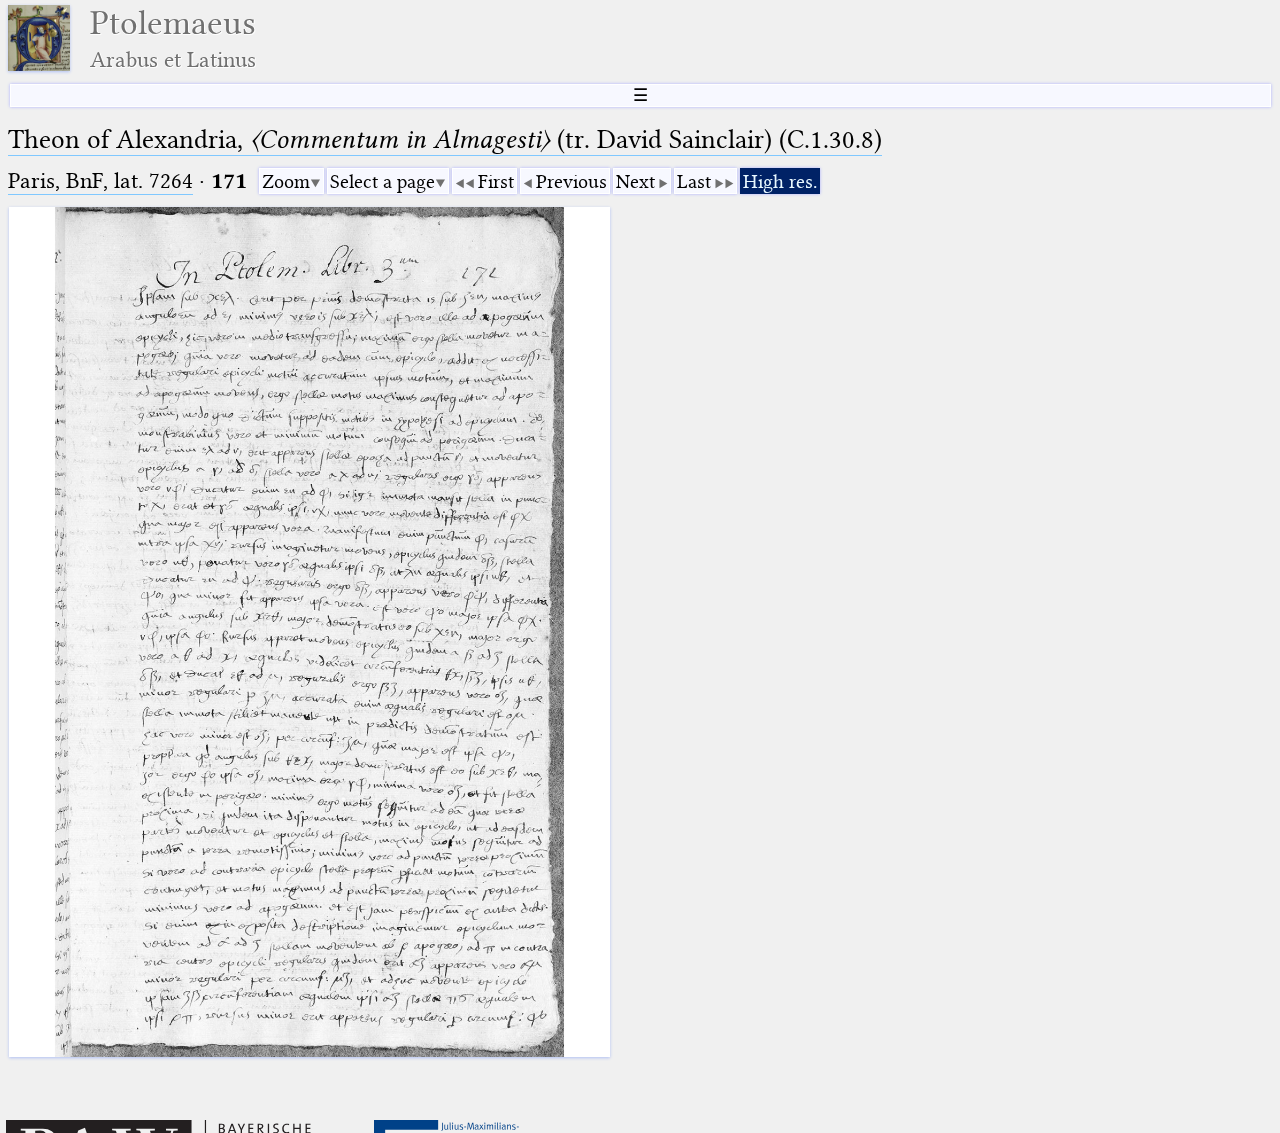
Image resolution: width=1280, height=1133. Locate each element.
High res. (780, 181)
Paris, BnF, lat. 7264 (100, 180)
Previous (571, 181)
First (496, 181)
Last (694, 181)
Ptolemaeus (173, 38)
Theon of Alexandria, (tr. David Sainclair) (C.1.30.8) (445, 139)
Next (635, 181)
